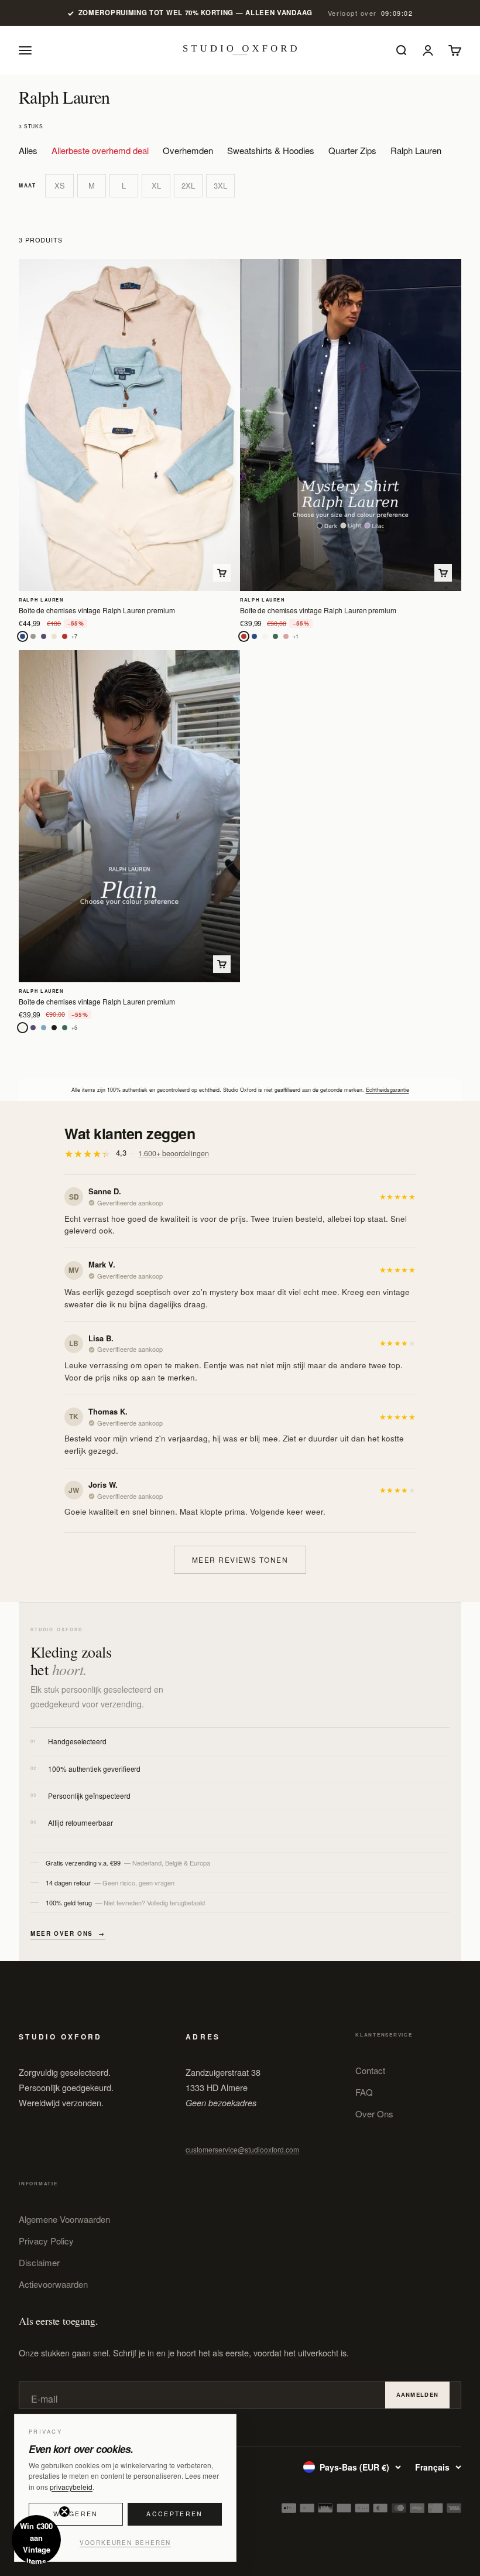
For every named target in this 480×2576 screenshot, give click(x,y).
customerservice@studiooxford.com (242, 2149)
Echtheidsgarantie (388, 1090)
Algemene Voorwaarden (64, 2219)
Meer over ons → (68, 1933)
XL (156, 185)
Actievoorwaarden (53, 2284)
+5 (74, 1028)
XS (60, 185)
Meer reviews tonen (240, 1559)
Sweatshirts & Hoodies (271, 150)
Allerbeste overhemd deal (100, 150)
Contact (370, 2070)
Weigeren (76, 2514)
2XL (188, 185)
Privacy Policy (46, 2241)
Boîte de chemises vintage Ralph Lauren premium (97, 610)
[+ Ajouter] (222, 573)
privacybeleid (71, 2487)
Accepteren (174, 2514)
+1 (296, 636)
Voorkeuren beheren (125, 2543)
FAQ (364, 2092)
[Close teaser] (64, 2512)
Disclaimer (39, 2262)
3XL (220, 185)
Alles (28, 150)
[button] (36, 2540)
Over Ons (374, 2114)
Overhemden (188, 150)
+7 (74, 636)
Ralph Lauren (416, 150)
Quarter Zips (352, 150)
